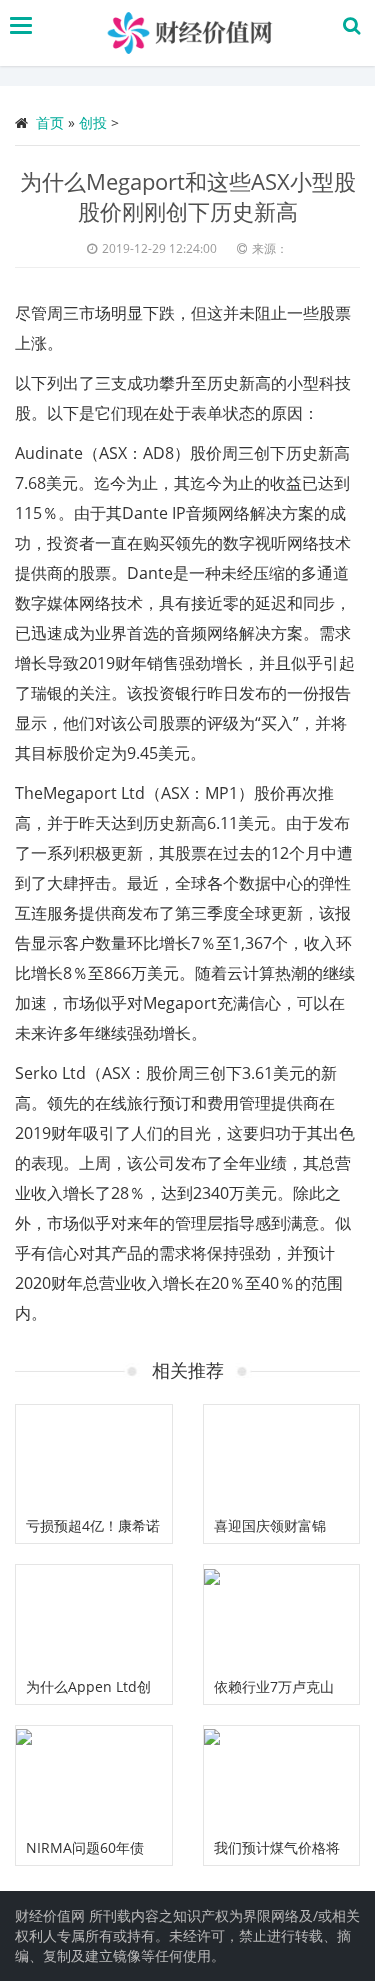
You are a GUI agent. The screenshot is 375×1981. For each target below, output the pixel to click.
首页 (50, 122)
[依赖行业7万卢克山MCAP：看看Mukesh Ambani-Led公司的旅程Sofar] (282, 1617)
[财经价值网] (192, 33)
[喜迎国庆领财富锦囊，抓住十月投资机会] (282, 1457)
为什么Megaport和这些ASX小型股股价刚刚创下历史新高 (188, 196)
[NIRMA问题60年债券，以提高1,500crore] (94, 1778)
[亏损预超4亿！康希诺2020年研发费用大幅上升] (94, 1457)
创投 (93, 122)
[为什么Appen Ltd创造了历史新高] (94, 1617)
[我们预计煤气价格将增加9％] (282, 1778)
